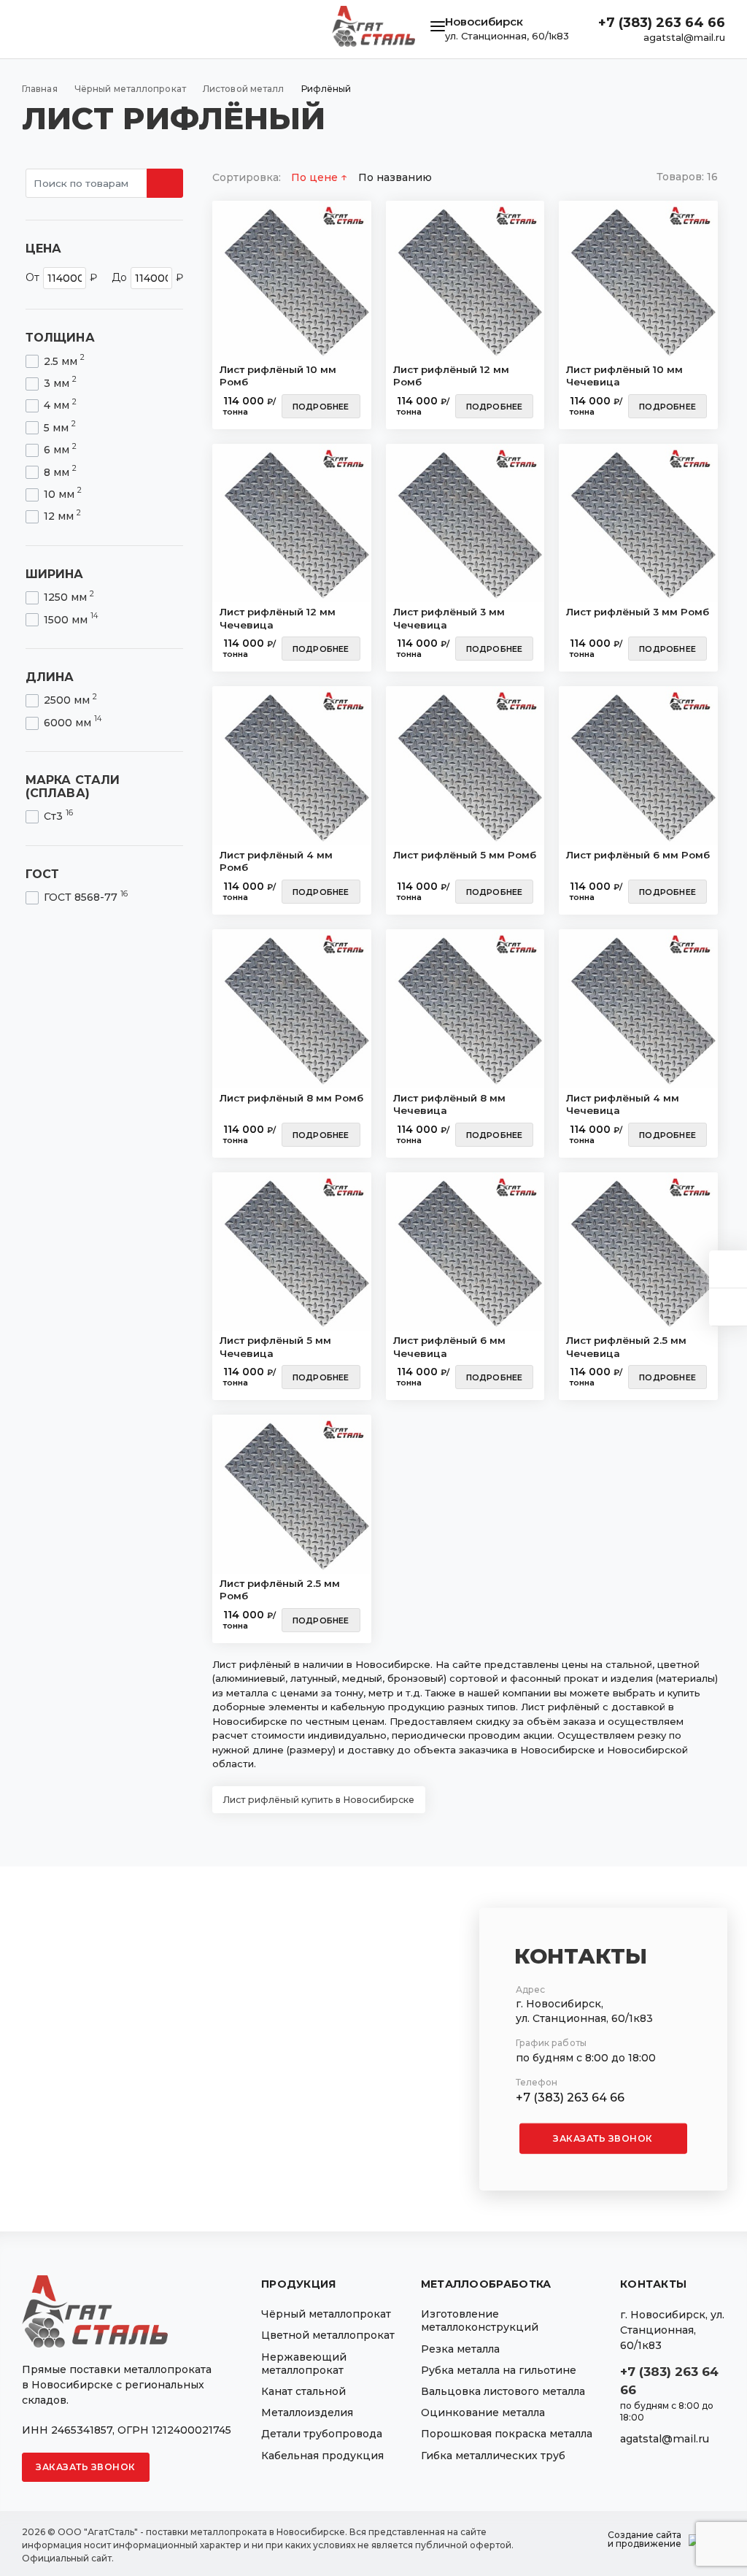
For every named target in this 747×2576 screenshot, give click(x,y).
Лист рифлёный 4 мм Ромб (276, 861)
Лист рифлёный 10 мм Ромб (278, 376)
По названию (395, 177)
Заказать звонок (603, 2138)
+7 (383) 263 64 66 (662, 23)
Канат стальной (303, 2391)
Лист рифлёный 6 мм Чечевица (449, 1347)
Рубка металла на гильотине (499, 2370)
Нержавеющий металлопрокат (304, 2364)
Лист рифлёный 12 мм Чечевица (278, 618)
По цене (316, 177)
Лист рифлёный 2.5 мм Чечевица (626, 1347)
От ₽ (61, 277)
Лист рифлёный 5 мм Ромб (465, 855)
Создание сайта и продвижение (645, 2540)
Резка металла (460, 2349)
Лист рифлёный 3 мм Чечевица (449, 618)
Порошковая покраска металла (507, 2434)
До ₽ (147, 277)
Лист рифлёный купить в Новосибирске (319, 1800)
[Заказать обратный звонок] (728, 1307)
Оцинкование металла (483, 2412)
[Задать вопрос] (728, 1269)
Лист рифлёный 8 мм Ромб (291, 1098)
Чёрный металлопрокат (326, 2314)
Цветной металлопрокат (328, 2335)
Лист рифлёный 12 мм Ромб (451, 376)
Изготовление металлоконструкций (480, 2321)
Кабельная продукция (322, 2456)
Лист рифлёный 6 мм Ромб (638, 855)
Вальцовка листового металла (503, 2391)
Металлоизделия (307, 2412)
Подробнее (321, 407)
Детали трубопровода (322, 2434)
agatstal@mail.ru (684, 37)
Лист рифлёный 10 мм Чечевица (624, 376)
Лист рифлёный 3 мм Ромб (638, 612)
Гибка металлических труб (493, 2456)
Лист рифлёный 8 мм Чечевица (449, 1104)
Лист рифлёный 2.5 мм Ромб (280, 1590)
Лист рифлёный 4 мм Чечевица (623, 1104)
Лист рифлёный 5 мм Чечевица (275, 1347)
